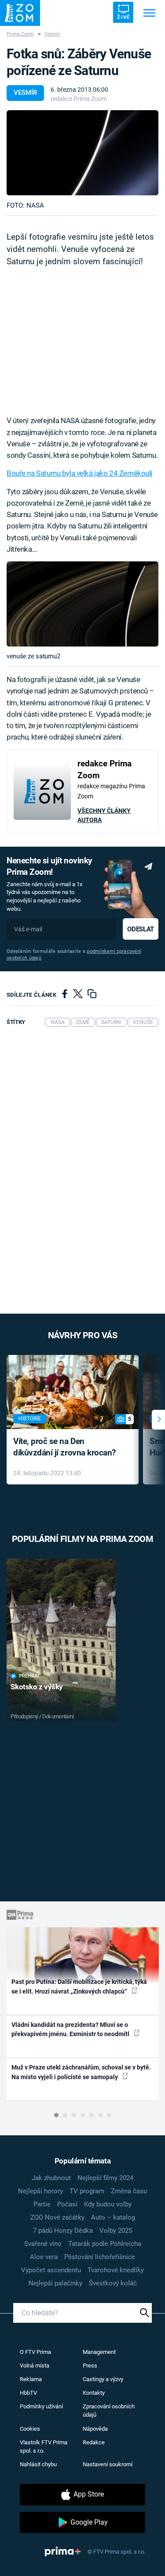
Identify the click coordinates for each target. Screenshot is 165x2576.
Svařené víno (43, 2244)
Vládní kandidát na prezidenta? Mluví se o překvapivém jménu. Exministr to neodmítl (71, 2029)
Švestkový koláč (113, 2283)
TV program (87, 2191)
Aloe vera (44, 2257)
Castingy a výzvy (103, 2379)
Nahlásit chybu (38, 2464)
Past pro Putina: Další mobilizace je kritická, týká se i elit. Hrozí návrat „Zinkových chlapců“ (79, 1986)
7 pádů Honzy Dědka (63, 2231)
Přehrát (29, 1676)
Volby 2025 (116, 2231)
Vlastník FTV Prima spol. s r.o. (44, 2447)
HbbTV (28, 2393)
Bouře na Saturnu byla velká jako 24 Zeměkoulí (79, 473)
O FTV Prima (35, 2352)
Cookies (30, 2429)
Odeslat (140, 929)
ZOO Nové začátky (57, 2217)
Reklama (31, 2379)
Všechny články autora (104, 815)
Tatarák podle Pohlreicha (105, 2244)
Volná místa (35, 2366)
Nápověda (95, 2429)
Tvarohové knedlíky (116, 2270)
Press (90, 2366)
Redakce (94, 2442)
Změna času (129, 2191)
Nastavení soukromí (108, 2464)
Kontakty (94, 2393)
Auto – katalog (113, 2217)
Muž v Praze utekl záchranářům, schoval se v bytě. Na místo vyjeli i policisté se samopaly (81, 2072)
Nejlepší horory (40, 2191)
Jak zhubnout (51, 2178)
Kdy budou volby (108, 2204)
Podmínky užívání (41, 2406)
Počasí (67, 2204)
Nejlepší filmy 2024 (105, 2178)
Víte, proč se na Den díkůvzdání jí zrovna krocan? (64, 1447)
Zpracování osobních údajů (109, 2411)
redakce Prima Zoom (79, 99)
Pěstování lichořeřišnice (100, 2257)
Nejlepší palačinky (55, 2283)
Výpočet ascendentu (51, 2270)
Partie (42, 2204)
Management (99, 2352)
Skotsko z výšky (37, 1687)
